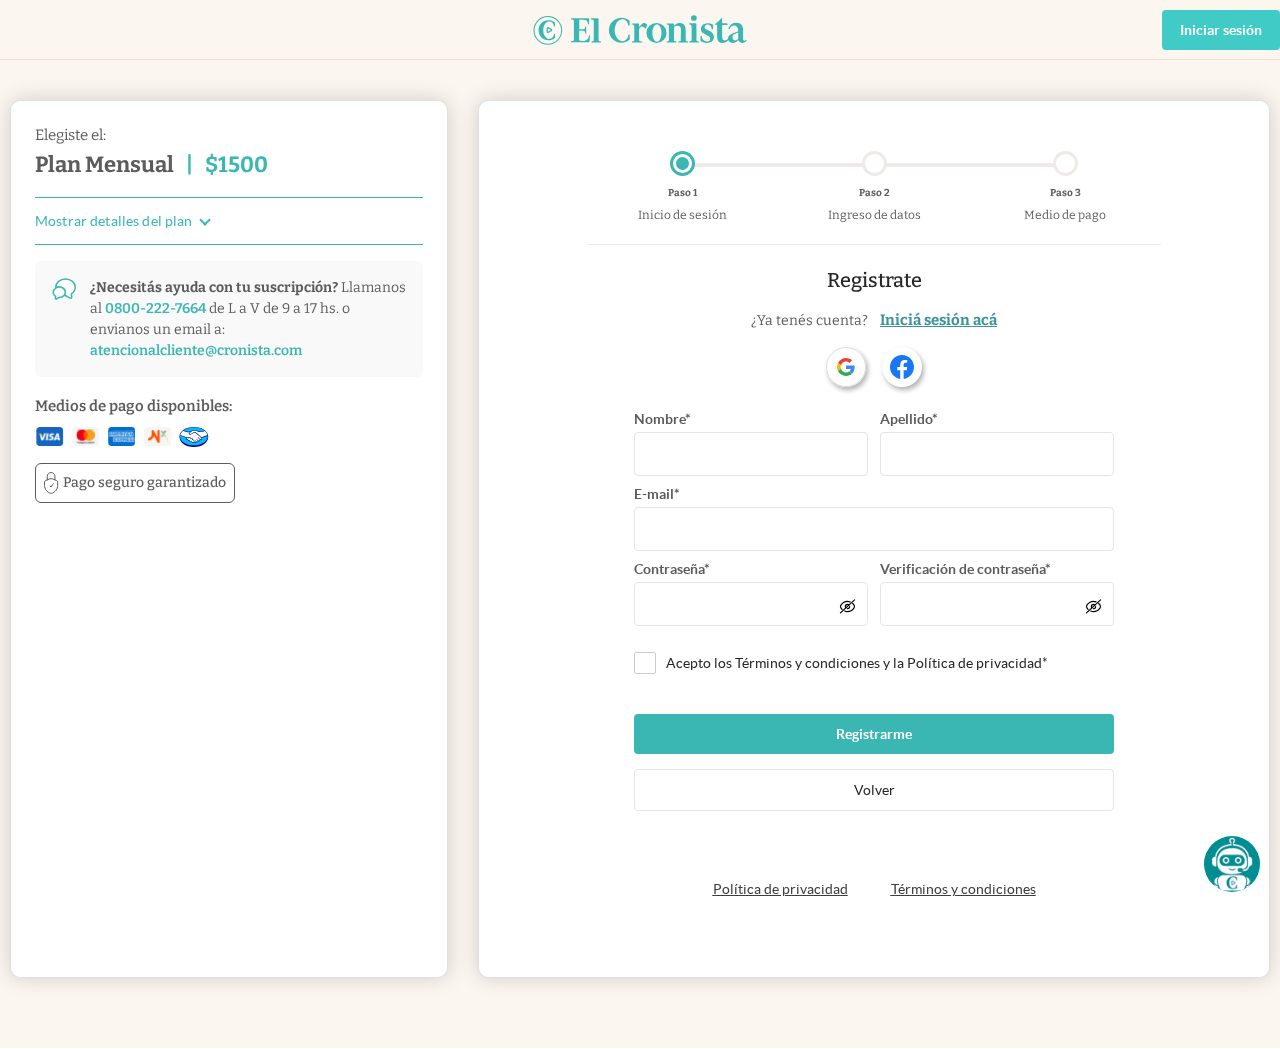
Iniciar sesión (1221, 30)
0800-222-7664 (155, 308)
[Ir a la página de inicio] (640, 30)
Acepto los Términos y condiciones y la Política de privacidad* (857, 663)
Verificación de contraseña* (965, 569)
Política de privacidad (780, 889)
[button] (1232, 864)
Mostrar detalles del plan (114, 221)
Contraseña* (672, 569)
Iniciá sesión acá (938, 320)
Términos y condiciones (963, 889)
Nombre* (662, 419)
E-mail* (657, 494)
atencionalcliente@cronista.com (196, 350)
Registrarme (874, 734)
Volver (874, 790)
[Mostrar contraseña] (847, 606)
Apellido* (909, 419)
